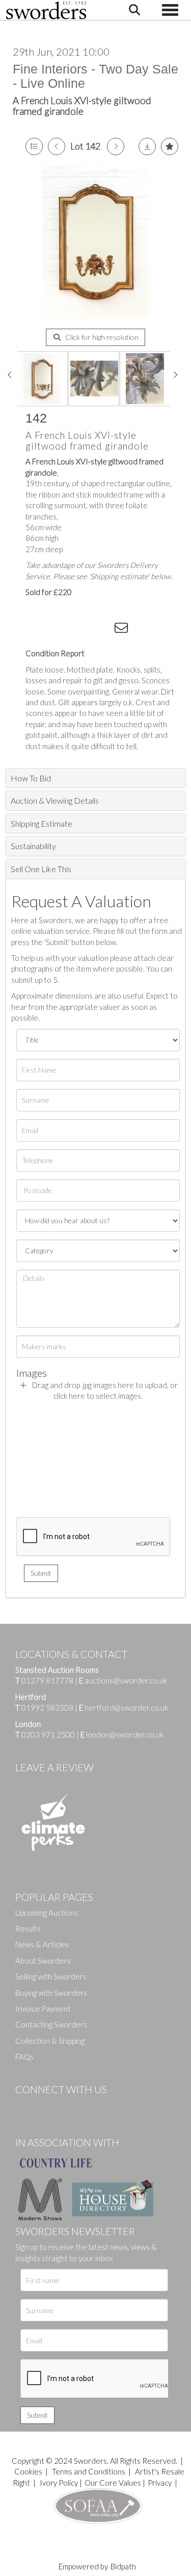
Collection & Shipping (50, 2041)
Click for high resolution (101, 337)
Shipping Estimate (42, 823)
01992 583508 (47, 1707)
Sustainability (33, 846)
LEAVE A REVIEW (54, 1767)
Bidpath (123, 2566)
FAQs (24, 2057)
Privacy (160, 2483)
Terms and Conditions (89, 2471)
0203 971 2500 (48, 1735)
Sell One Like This (41, 869)
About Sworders (43, 1961)
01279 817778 (47, 1680)
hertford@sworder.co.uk (126, 1707)
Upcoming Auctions (47, 1913)
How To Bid (31, 778)
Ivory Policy (59, 2483)
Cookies (28, 2471)
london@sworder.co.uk (122, 1735)
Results (28, 1928)
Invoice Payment (43, 2009)
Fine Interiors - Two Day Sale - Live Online (95, 76)
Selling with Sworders (51, 1976)
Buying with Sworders (51, 1993)
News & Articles (42, 1944)
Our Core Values (113, 2483)
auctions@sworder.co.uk (123, 1680)
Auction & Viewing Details (55, 800)
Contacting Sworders (51, 2024)
